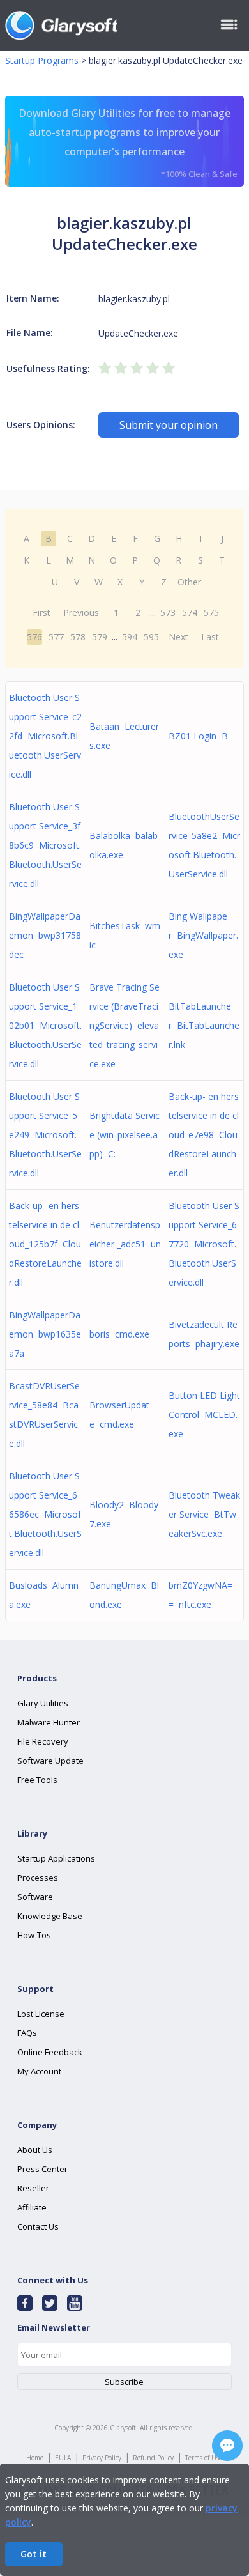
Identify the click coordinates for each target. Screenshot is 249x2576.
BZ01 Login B (198, 736)
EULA (63, 2458)
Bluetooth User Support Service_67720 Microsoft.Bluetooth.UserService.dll (204, 1244)
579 (100, 637)
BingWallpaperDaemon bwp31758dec (45, 935)
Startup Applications (56, 1858)
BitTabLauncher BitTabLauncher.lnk (204, 1025)
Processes (38, 1878)
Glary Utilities (43, 1703)
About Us (35, 2150)
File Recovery (43, 1741)
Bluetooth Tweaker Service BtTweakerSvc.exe (204, 1514)
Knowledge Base (50, 1916)
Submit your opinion (169, 425)
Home (35, 2458)
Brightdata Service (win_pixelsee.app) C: (124, 1135)
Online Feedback (50, 2052)
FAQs (27, 2033)
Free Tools (37, 1780)
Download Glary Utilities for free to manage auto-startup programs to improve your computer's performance (128, 143)
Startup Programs (42, 60)
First (41, 613)
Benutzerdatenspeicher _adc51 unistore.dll (125, 1244)
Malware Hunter (49, 1722)
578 (78, 637)
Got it (34, 2554)
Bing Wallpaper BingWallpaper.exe (203, 935)
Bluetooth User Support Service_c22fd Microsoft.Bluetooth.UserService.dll (45, 736)
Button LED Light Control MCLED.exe (204, 1415)
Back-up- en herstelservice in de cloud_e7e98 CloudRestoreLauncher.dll (204, 1135)
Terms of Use (204, 2458)
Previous (81, 613)
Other (189, 582)
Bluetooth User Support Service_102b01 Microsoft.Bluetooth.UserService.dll (45, 1025)
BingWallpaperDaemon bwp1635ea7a (45, 1334)
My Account (39, 2071)
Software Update (50, 1761)
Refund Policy (153, 2458)
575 (211, 613)
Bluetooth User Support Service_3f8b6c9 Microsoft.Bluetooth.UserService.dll (45, 845)
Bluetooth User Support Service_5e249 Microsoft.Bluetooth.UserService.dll (45, 1135)
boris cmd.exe (119, 1334)
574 (190, 613)
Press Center (42, 2169)
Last (210, 637)
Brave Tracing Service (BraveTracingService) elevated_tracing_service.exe (124, 1025)
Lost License (41, 2014)
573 (168, 613)
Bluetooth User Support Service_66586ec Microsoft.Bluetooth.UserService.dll (45, 1514)
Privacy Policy (102, 2458)
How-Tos (34, 1935)
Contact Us (38, 2226)
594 (130, 637)
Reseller (33, 2188)
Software (35, 1897)
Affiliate (32, 2207)
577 (56, 637)
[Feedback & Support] (227, 2446)
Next (178, 637)
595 (151, 637)
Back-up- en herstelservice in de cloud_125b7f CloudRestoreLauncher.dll (45, 1244)
